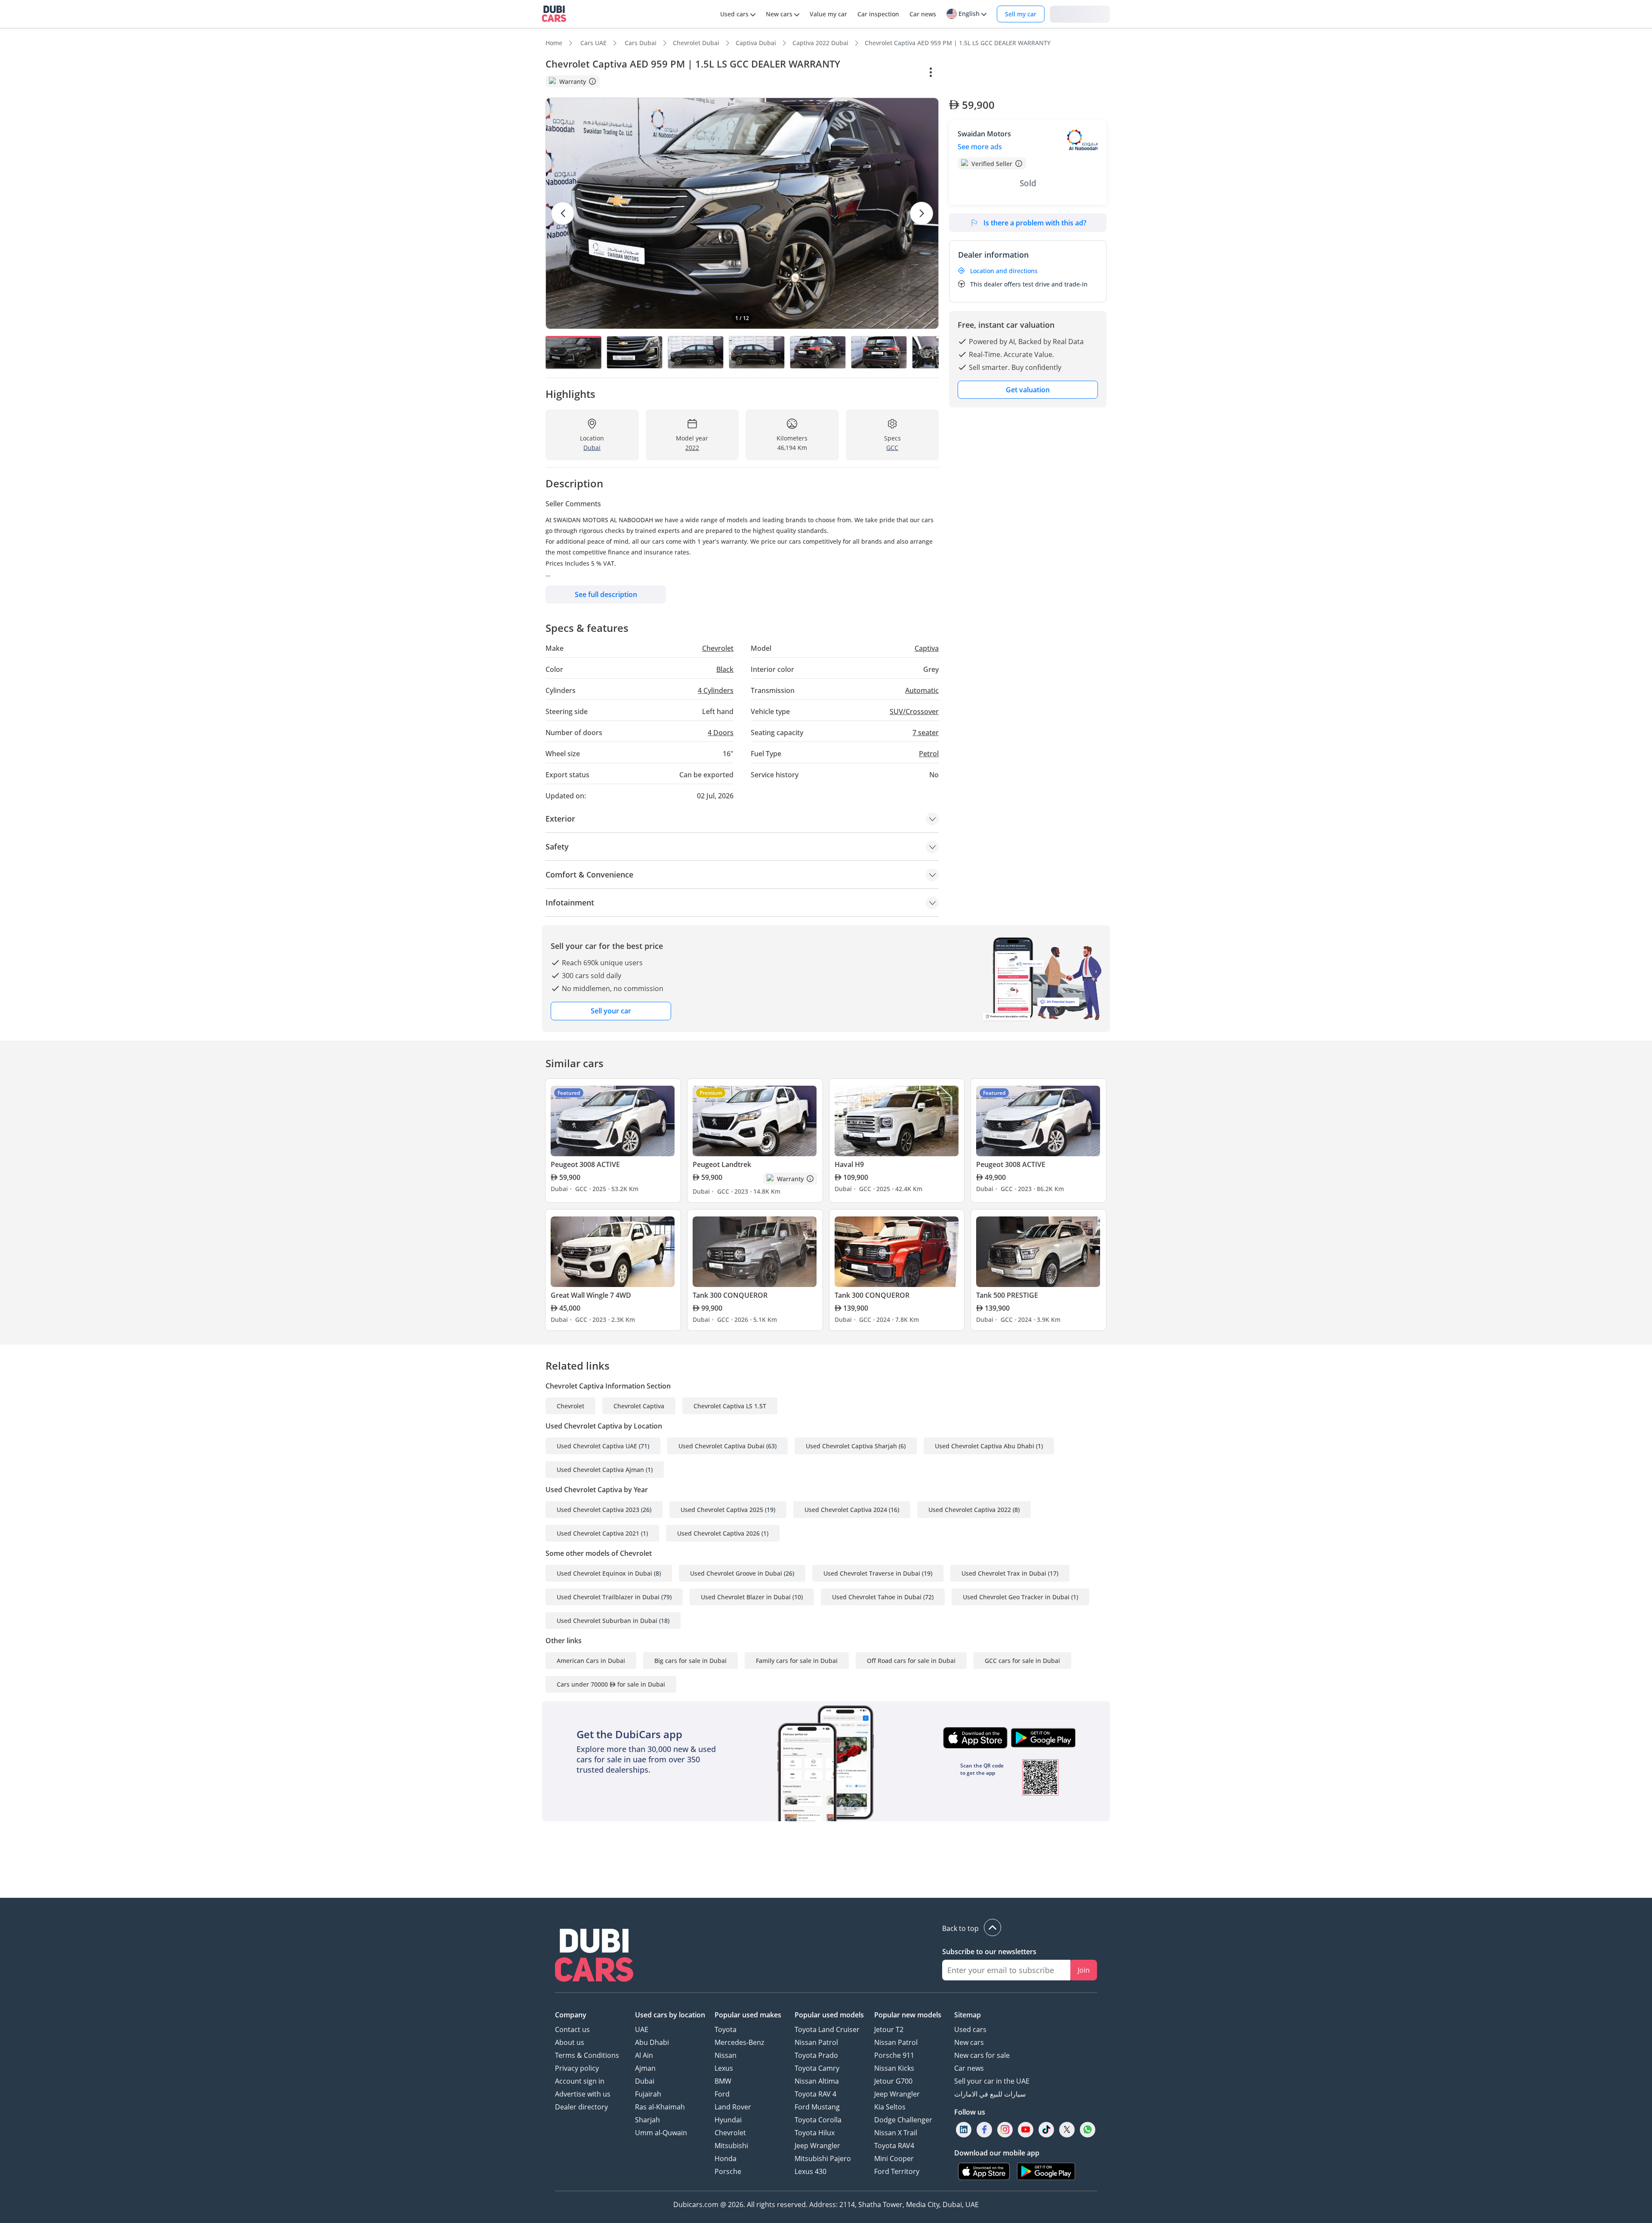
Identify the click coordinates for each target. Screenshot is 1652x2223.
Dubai (645, 2081)
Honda (726, 2158)
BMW (723, 2081)
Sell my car (1021, 14)
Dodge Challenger (903, 2120)
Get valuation (1028, 390)
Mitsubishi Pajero (823, 2158)
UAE (642, 2029)
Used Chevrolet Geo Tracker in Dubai (1016, 1597)
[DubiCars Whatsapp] (1088, 2130)
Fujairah (648, 2094)
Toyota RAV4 (894, 2146)
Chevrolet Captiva (639, 1406)
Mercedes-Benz (739, 2042)
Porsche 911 (894, 2055)
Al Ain (644, 2055)
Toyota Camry (817, 2068)
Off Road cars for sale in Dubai (911, 1661)
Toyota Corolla (818, 2120)
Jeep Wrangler (817, 2146)
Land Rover (733, 2107)
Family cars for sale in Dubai (797, 1661)
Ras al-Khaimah (660, 2107)
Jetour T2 (889, 2029)
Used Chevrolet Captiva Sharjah (851, 1446)
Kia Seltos (890, 2107)
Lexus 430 (811, 2171)
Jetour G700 (893, 2081)
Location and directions (1004, 271)
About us (570, 2042)
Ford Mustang (817, 2107)
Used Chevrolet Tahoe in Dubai (877, 1597)
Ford (722, 2094)
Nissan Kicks (894, 2068)
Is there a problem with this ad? (1035, 223)
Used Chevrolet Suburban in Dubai (607, 1621)
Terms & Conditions (587, 2055)
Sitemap (968, 2015)
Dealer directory (581, 2107)
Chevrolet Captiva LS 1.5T (730, 1406)
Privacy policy (577, 2068)
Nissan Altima (817, 2081)
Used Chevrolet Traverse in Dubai (872, 1573)
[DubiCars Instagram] (1005, 2130)
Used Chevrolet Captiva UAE (597, 1446)
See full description (606, 594)
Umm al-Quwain (661, 2133)
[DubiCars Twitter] (1067, 2130)
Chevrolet (570, 1406)
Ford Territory (897, 2171)
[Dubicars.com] (594, 1956)
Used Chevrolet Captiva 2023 (598, 1510)
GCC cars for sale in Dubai (1022, 1661)
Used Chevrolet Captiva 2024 (846, 1510)
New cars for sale (982, 2055)
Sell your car (611, 1011)
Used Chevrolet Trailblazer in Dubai (608, 1597)
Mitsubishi (731, 2146)
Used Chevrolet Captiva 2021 (598, 1533)
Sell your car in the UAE (992, 2081)
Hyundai (728, 2120)
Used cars (970, 2029)
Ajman (645, 2068)
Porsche (728, 2171)
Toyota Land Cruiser (827, 2029)
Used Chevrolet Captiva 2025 (722, 1510)
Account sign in (580, 2081)
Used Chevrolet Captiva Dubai (721, 1446)
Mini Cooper (894, 2158)
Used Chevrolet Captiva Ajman (600, 1470)
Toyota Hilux (815, 2133)
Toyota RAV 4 (815, 2094)
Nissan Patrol (816, 2042)
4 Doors (721, 733)
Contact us (572, 2029)
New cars (969, 2042)
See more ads (980, 147)
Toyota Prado (816, 2055)
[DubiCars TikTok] (1046, 2130)
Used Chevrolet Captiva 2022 (970, 1510)
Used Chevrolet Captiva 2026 (718, 1533)
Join (1084, 1970)
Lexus (724, 2068)
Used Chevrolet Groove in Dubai (736, 1573)
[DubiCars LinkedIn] (964, 2130)
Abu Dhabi (652, 2042)
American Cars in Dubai (591, 1661)
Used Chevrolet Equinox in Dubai (604, 1573)
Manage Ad (971, 72)
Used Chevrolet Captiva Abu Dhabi (985, 1446)
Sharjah (647, 2120)
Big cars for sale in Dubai (690, 1661)
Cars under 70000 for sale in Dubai (611, 1684)
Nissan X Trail (896, 2133)
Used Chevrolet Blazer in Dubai (746, 1597)
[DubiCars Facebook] (984, 2130)
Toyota (726, 2029)
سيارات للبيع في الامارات (990, 2094)
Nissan (726, 2055)
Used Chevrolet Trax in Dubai (1004, 1573)
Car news (969, 2068)
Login (1080, 14)
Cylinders (716, 690)
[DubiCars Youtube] (1026, 2130)
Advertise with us (583, 2094)
